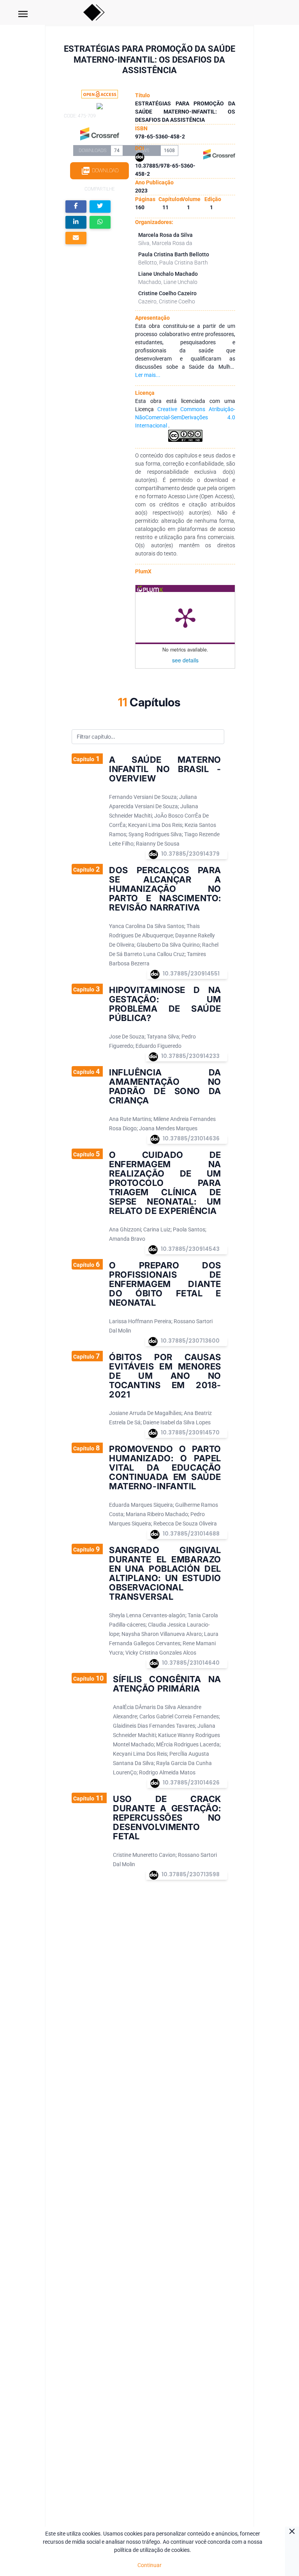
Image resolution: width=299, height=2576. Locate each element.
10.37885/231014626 (191, 1783)
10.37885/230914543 (190, 1249)
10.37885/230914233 (190, 1056)
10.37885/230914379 (190, 854)
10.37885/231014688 (191, 1534)
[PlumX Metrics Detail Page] (185, 617)
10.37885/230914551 (191, 974)
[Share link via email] (76, 238)
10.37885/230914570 (190, 1432)
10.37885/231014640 (191, 1663)
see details (185, 660)
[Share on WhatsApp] (100, 222)
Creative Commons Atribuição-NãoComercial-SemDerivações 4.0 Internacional (185, 417)
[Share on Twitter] (100, 207)
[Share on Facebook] (76, 207)
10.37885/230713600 (190, 1341)
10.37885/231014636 (191, 1138)
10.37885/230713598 (191, 1874)
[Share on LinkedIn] (76, 222)
